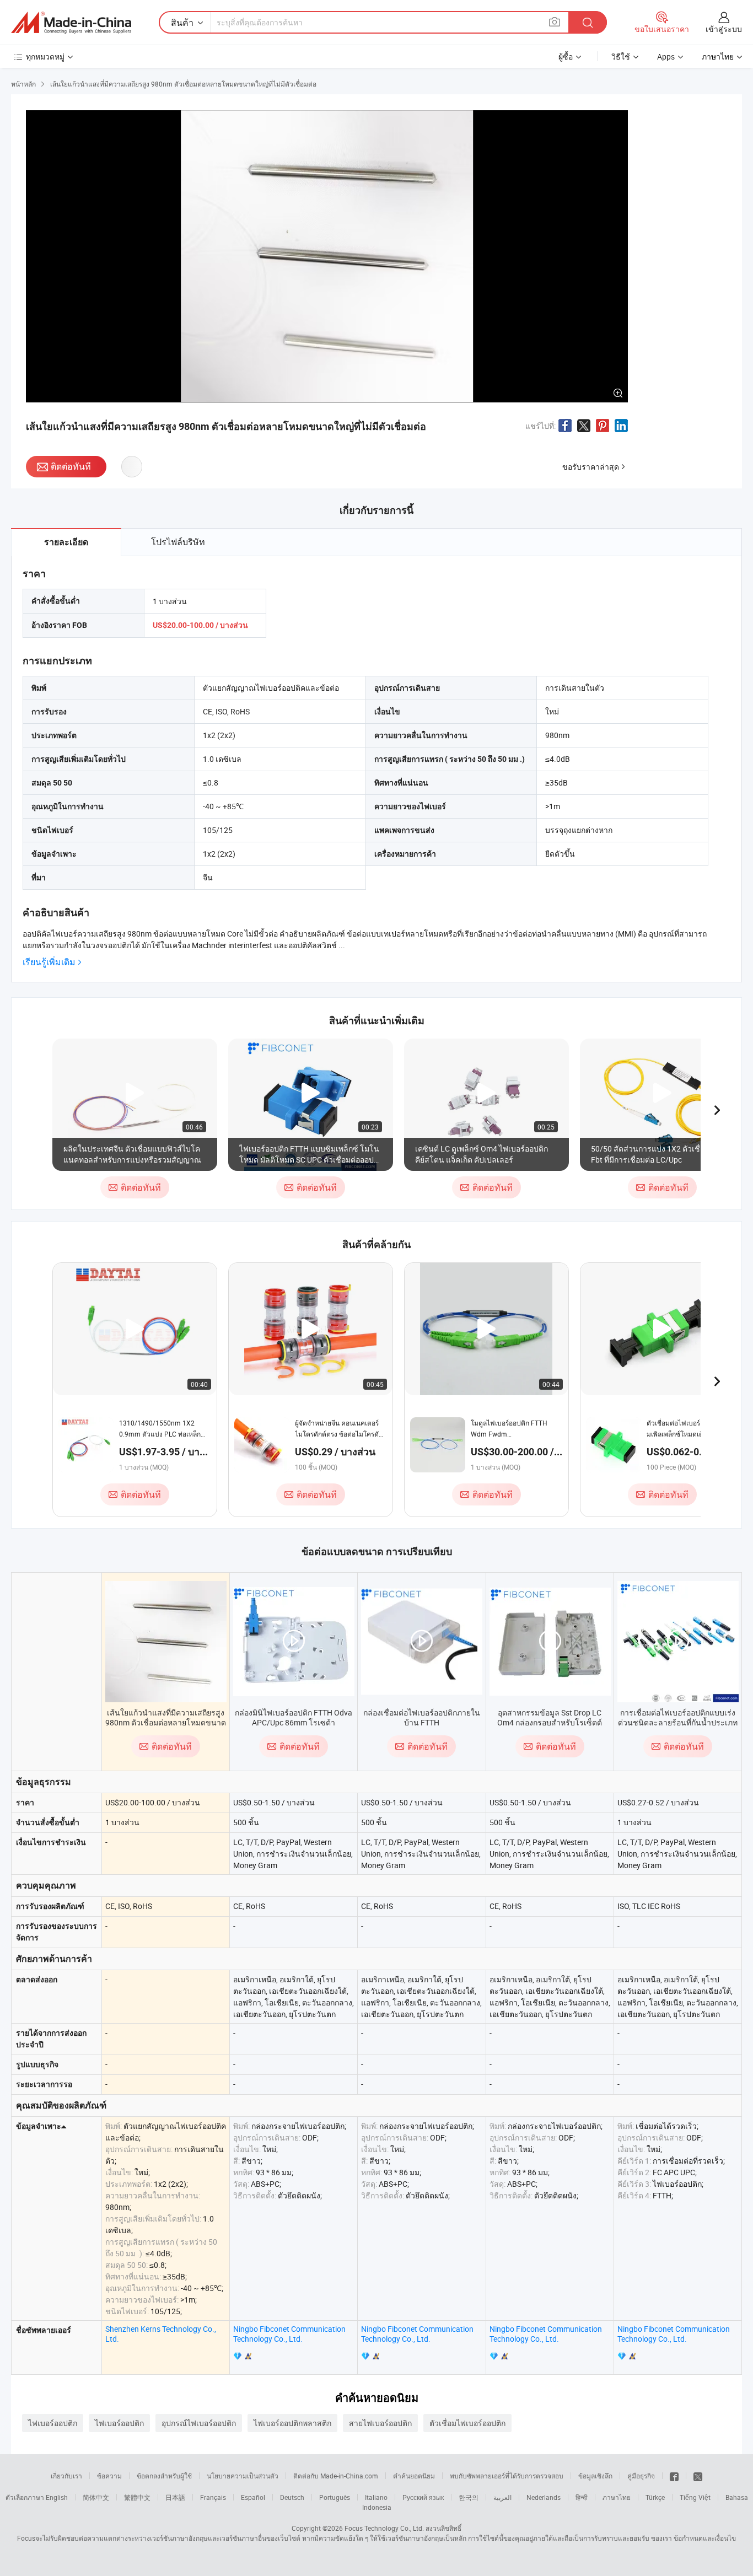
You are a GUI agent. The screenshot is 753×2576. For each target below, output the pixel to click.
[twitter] (698, 2476)
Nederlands (544, 2497)
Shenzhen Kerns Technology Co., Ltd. (161, 2334)
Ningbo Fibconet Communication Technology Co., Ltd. (289, 2334)
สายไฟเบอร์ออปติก (380, 2423)
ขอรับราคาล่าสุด (591, 467)
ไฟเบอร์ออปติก (53, 2423)
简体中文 (96, 2497)
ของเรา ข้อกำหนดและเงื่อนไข (693, 2538)
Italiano (376, 2497)
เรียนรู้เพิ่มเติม (49, 962)
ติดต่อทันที (71, 466)
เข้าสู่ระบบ (724, 29)
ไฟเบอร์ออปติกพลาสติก (292, 2423)
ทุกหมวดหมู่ (45, 57)
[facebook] (674, 2476)
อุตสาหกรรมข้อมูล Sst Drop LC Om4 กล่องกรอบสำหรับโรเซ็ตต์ (550, 1717)
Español (253, 2497)
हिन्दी (582, 2497)
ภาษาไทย (617, 2497)
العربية (502, 2497)
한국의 (469, 2497)
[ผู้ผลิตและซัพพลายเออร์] (71, 23)
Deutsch (292, 2497)
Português (335, 2497)
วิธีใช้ (621, 57)
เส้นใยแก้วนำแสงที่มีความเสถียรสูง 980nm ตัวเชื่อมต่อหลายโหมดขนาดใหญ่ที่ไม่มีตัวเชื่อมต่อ (166, 1722)
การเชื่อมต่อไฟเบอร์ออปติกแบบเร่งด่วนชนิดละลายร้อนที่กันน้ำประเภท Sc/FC (678, 1722)
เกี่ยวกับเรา (66, 2476)
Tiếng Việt (695, 2497)
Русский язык (423, 2497)
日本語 (175, 2497)
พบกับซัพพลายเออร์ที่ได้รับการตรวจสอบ (507, 2476)
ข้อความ (109, 2476)
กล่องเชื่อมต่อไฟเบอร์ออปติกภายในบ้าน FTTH (422, 1717)
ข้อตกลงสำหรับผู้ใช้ (164, 2476)
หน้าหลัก (23, 84)
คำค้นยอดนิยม (414, 2476)
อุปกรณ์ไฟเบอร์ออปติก (199, 2423)
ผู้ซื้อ (566, 57)
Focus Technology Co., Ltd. (384, 2528)
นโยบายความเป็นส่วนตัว (243, 2476)
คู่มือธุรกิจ (641, 2476)
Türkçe (655, 2497)
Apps (666, 57)
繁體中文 (137, 2497)
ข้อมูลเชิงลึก (595, 2476)
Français (213, 2497)
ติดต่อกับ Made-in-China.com (336, 2476)
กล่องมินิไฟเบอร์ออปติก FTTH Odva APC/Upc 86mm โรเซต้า (294, 1717)
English (57, 2497)
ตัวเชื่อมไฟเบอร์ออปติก (467, 2423)
